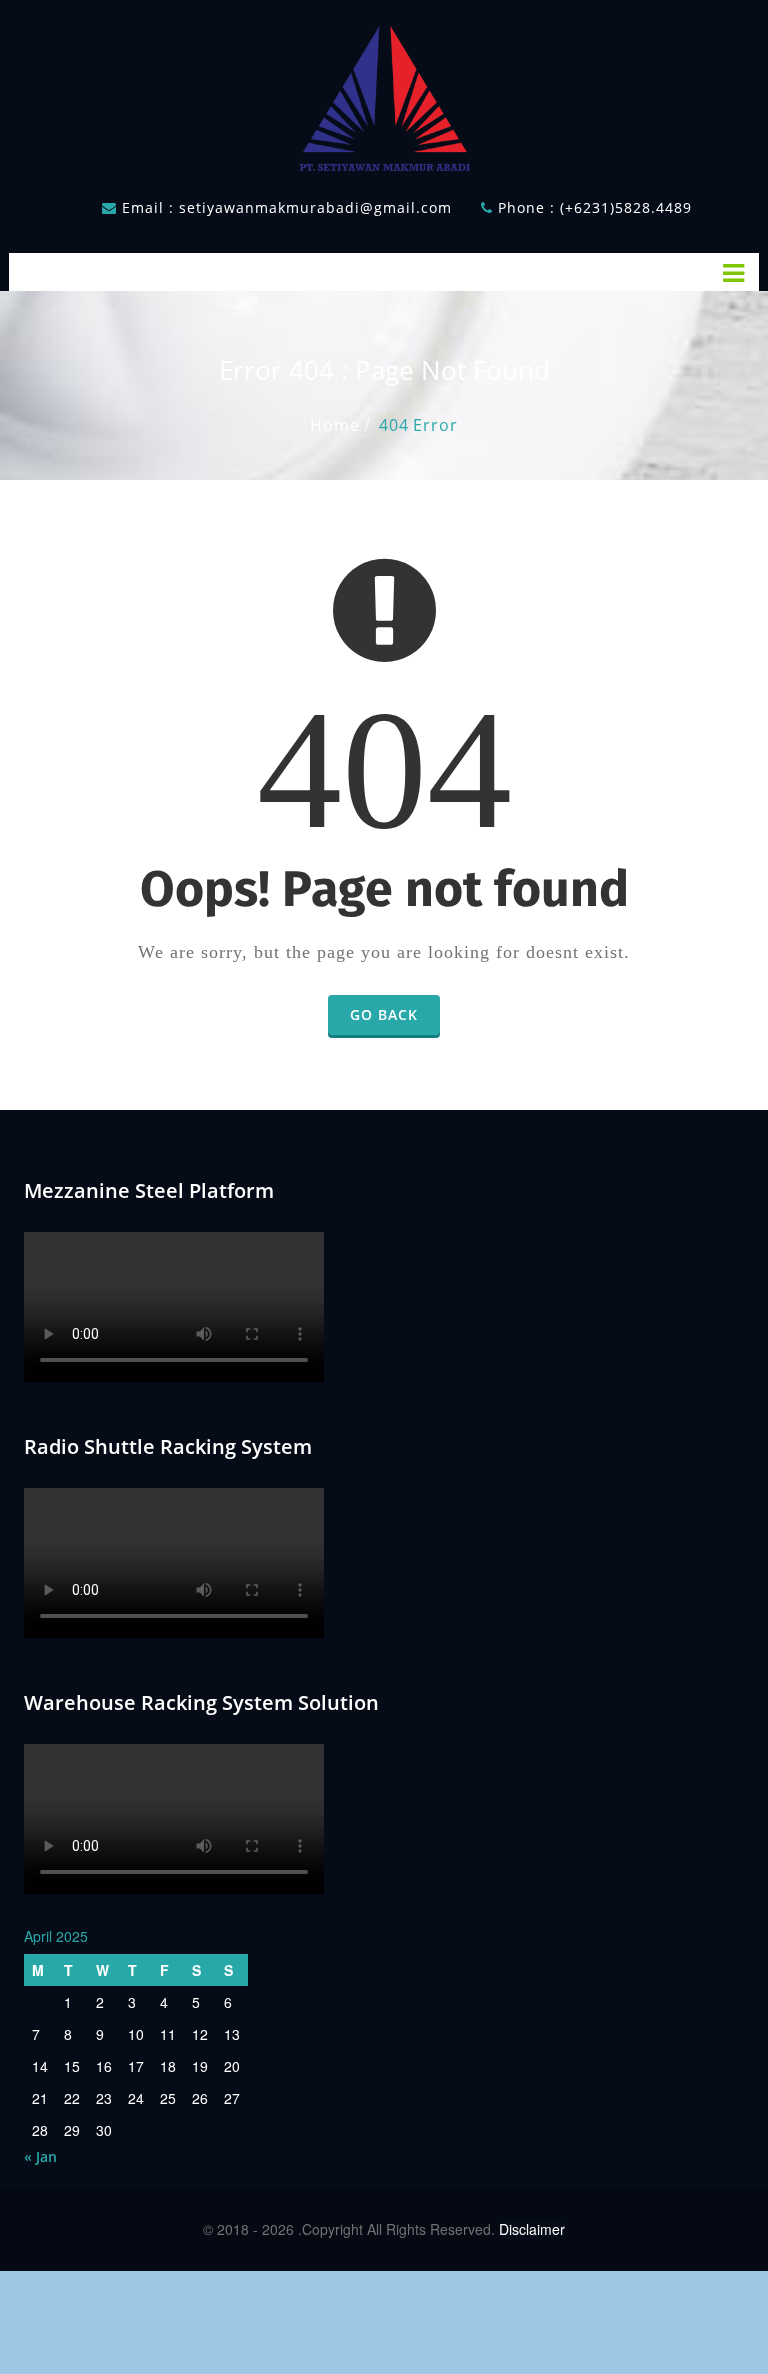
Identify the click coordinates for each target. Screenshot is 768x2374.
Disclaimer (532, 2229)
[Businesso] (384, 93)
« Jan (40, 2156)
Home (334, 425)
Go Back (384, 1014)
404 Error (418, 425)
